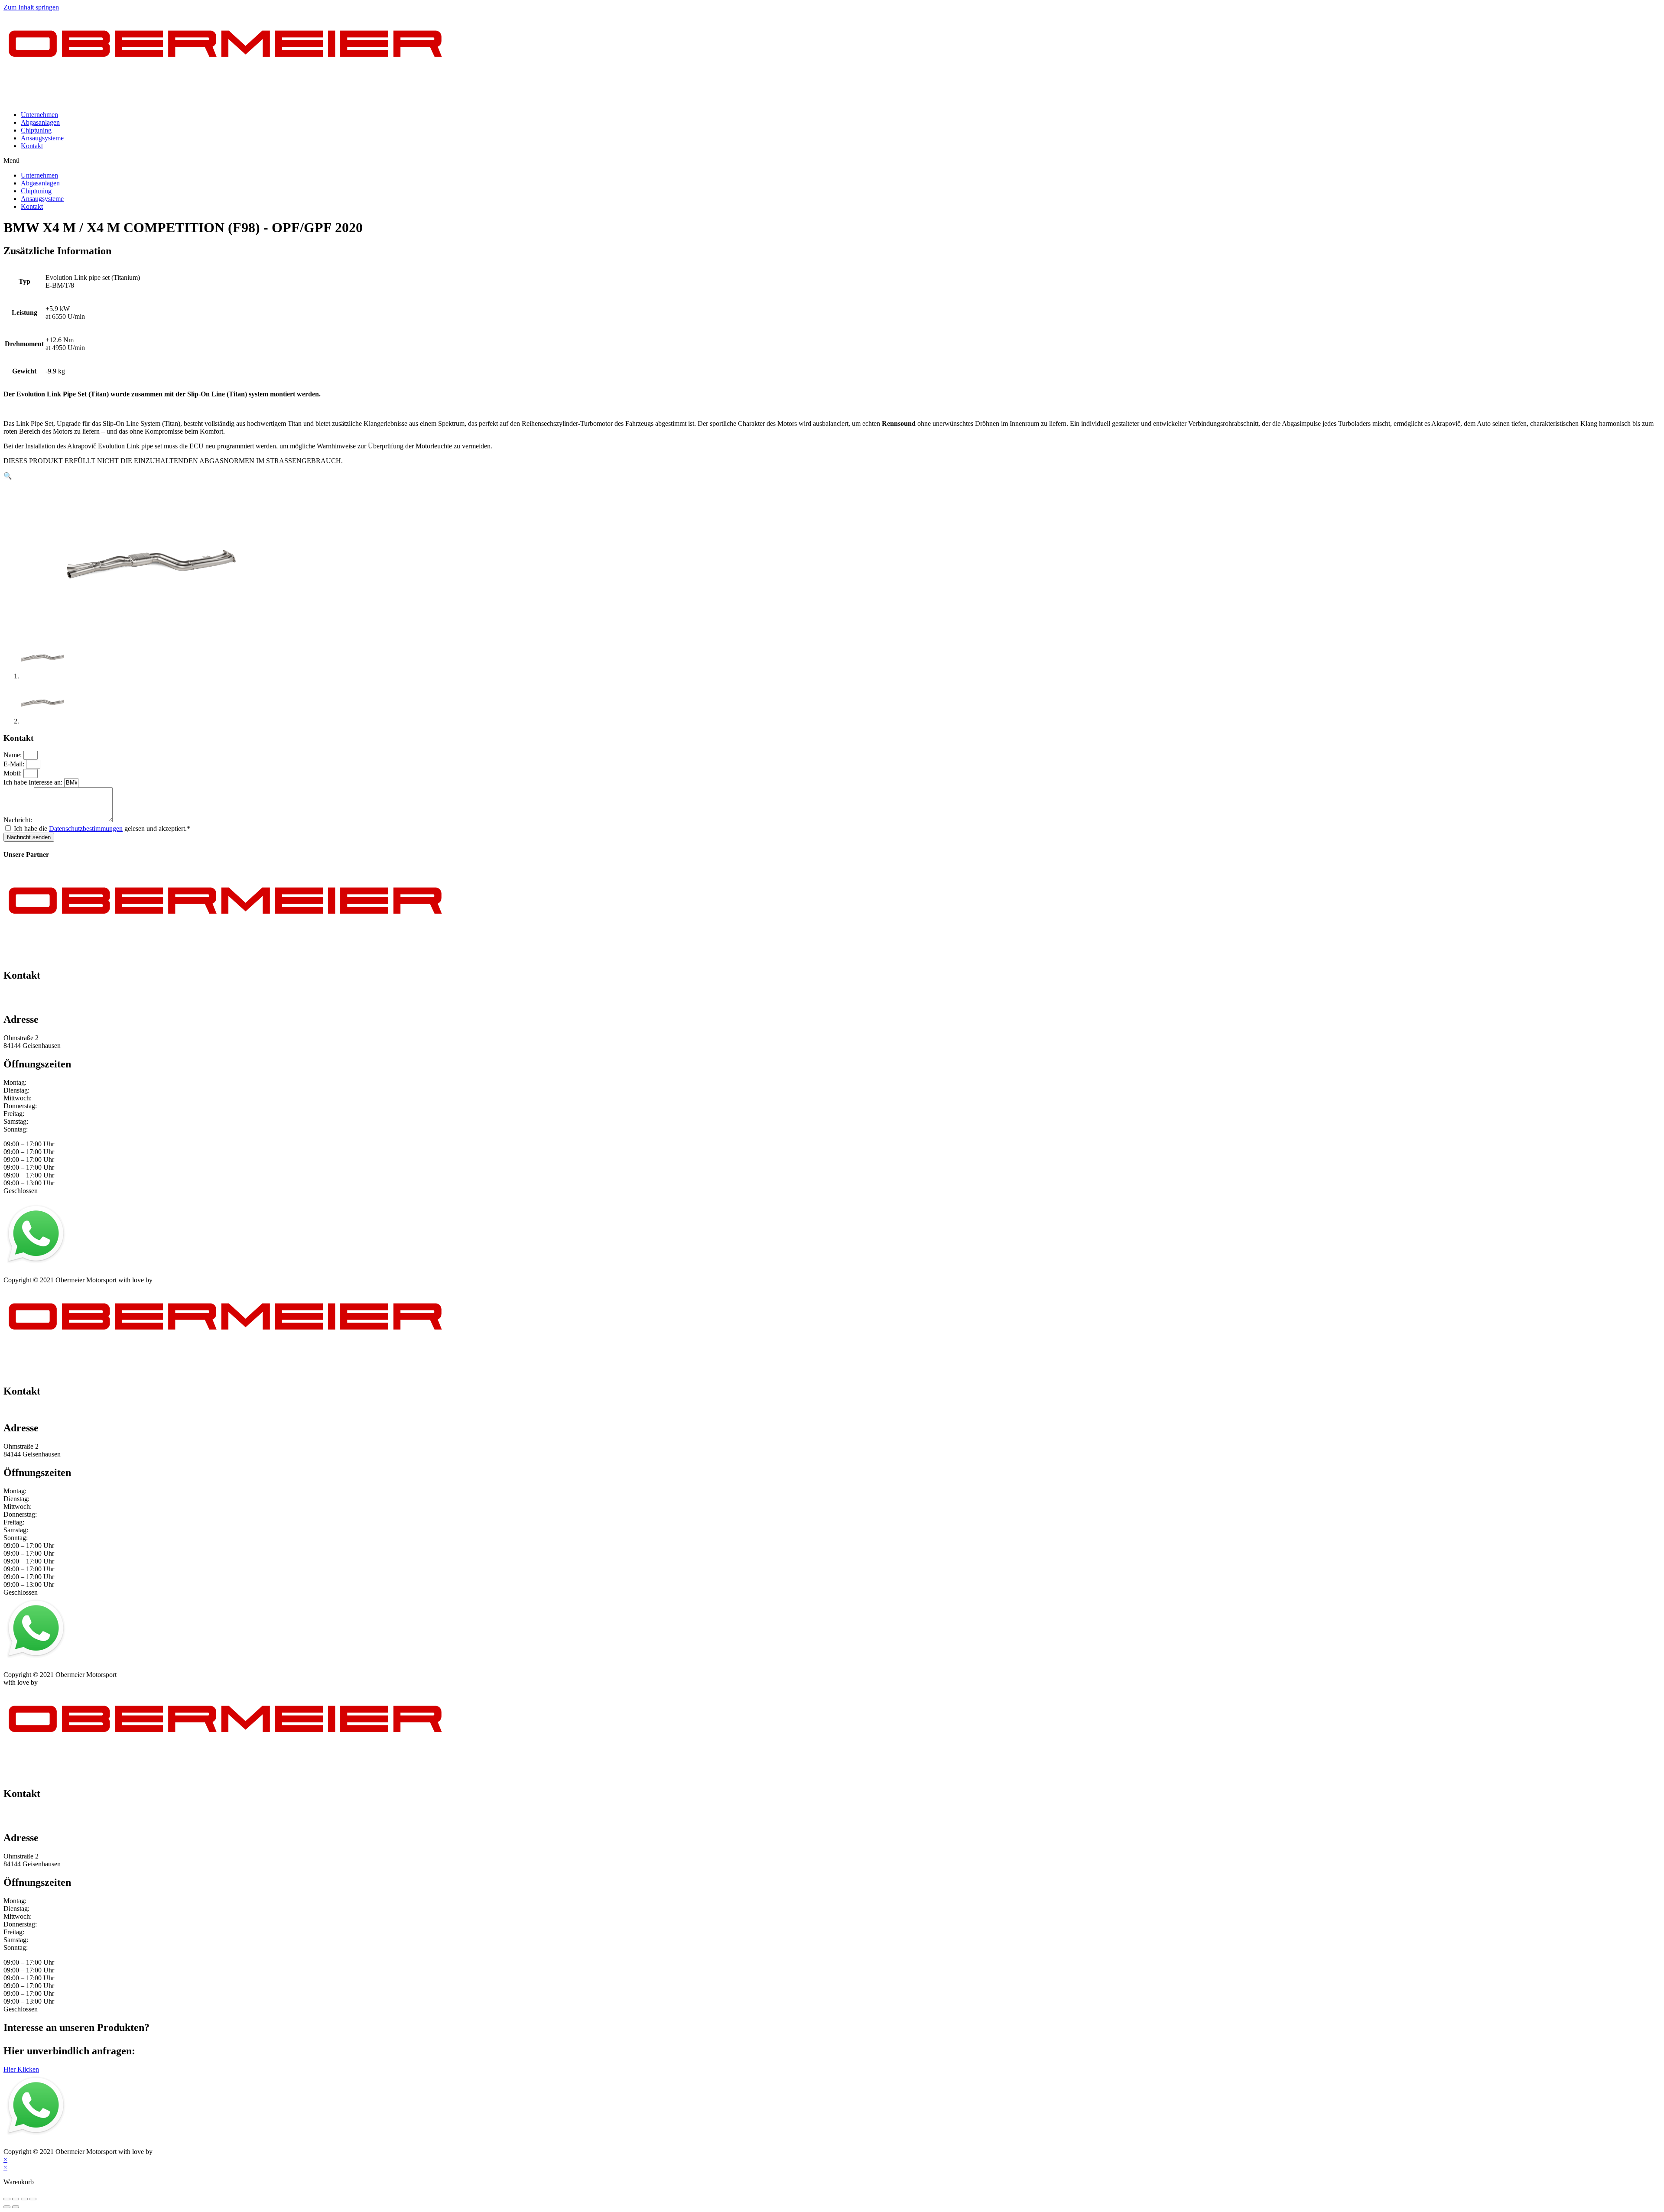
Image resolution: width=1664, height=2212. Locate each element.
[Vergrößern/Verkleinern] (33, 2199)
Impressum (18, 1272)
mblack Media (174, 1280)
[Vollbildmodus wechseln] (24, 2199)
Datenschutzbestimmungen (86, 829)
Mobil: (13, 773)
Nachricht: (19, 820)
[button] (832, 161)
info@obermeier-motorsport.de (46, 1001)
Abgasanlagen (40, 122)
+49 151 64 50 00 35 (32, 994)
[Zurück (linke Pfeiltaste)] (7, 2207)
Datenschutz (57, 1272)
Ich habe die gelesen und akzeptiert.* (102, 829)
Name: (13, 755)
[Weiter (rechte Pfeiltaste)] (16, 2207)
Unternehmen (39, 115)
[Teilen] (16, 2199)
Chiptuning (36, 130)
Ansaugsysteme (42, 138)
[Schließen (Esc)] (7, 2199)
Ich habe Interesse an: (34, 782)
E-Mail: (15, 764)
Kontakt (32, 146)
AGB (88, 1272)
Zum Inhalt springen (31, 7)
